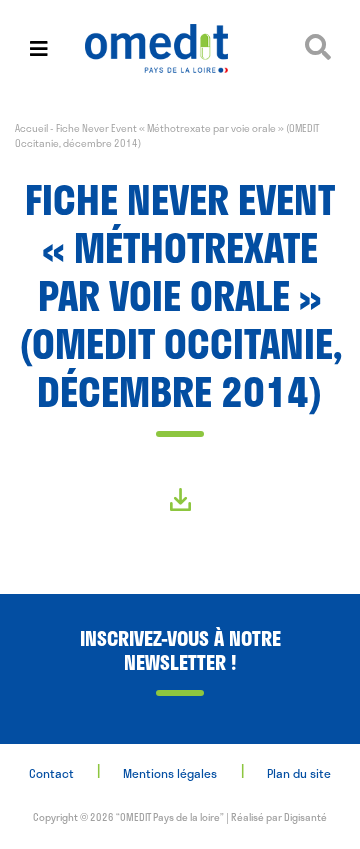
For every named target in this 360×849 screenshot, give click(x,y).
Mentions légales (170, 773)
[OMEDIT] (180, 48)
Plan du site (299, 773)
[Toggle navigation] (39, 48)
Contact (51, 773)
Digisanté (305, 817)
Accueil (31, 128)
